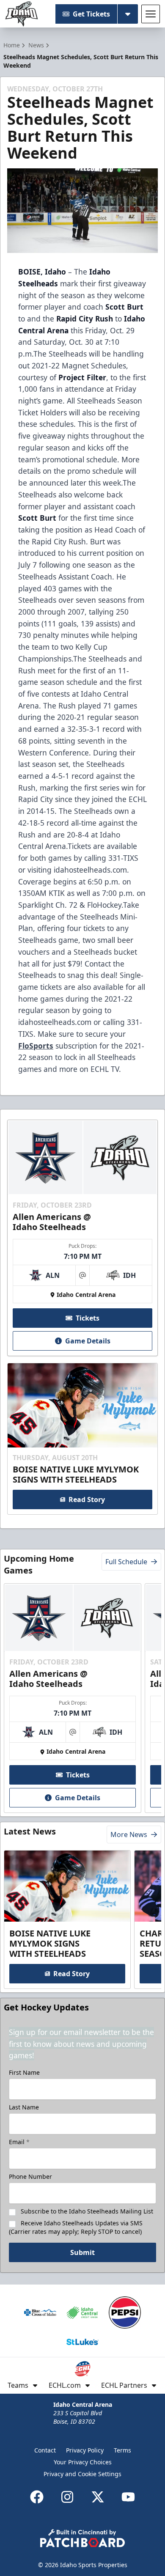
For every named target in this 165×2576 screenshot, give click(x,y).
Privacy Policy (85, 2450)
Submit (82, 2252)
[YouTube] (128, 2497)
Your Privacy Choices (83, 2462)
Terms (122, 2450)
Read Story (87, 1499)
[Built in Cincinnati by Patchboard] (82, 2538)
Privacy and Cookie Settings (82, 2474)
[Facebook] (37, 2497)
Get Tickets (91, 14)
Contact (45, 2450)
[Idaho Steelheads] (22, 14)
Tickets (88, 1318)
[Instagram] (67, 2497)
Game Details (88, 1341)
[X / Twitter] (98, 2497)
